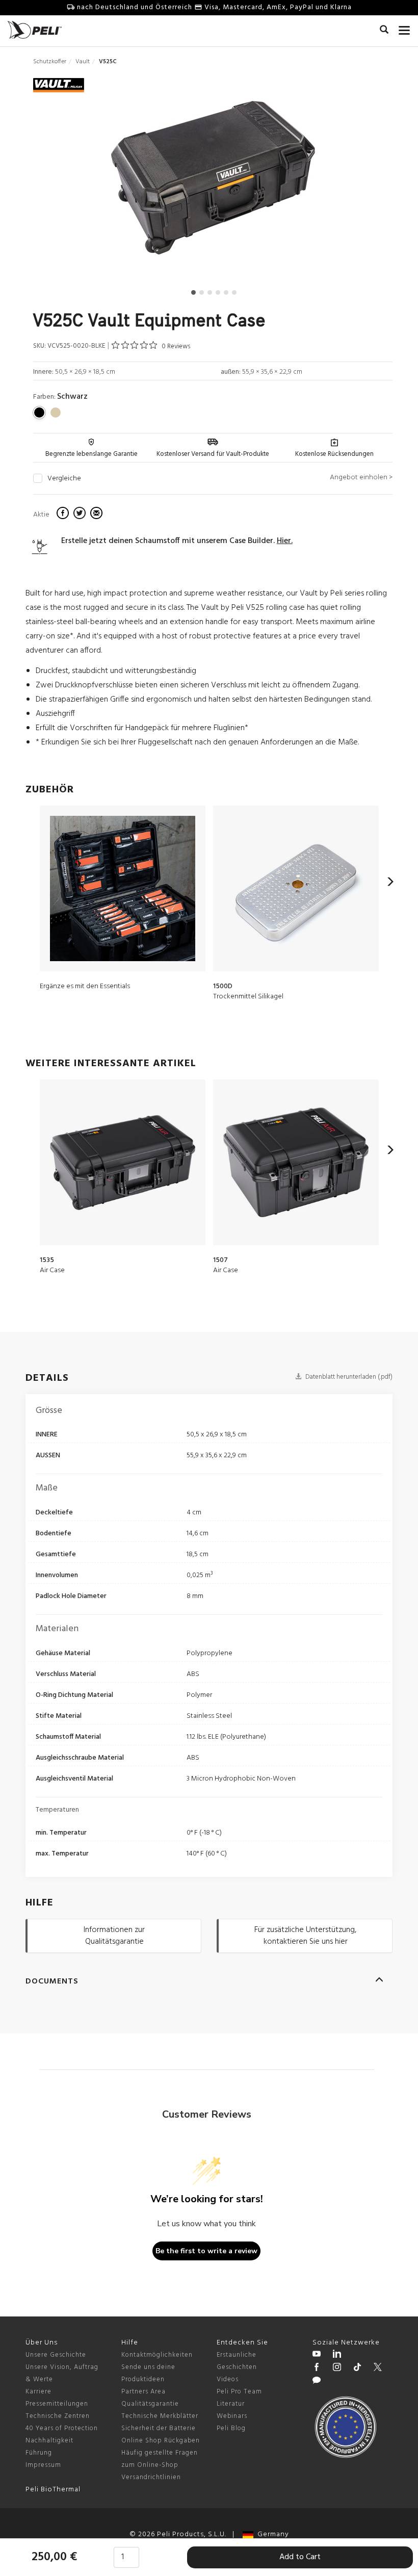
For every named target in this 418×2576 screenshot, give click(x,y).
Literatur (231, 2404)
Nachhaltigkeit (49, 2441)
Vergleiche (64, 479)
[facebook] (64, 514)
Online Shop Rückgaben (161, 2441)
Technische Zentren (58, 2416)
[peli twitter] (378, 2368)
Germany (271, 2534)
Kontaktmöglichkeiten (157, 2355)
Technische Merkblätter (160, 2416)
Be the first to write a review (206, 2251)
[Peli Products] (317, 2368)
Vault (83, 62)
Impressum (43, 2465)
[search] (384, 31)
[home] (35, 30)
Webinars (232, 2416)
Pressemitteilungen (57, 2404)
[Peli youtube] (317, 2355)
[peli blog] (317, 2382)
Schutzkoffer (50, 62)
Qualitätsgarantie (150, 2404)
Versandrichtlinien (151, 2477)
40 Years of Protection (62, 2428)
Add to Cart (300, 2557)
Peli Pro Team (239, 2392)
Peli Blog (231, 2428)
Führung (39, 2453)
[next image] (339, 182)
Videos (228, 2379)
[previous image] (86, 182)
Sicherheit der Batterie (159, 2428)
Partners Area (143, 2392)
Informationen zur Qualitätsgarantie (114, 1936)
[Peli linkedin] (337, 2355)
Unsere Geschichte (56, 2355)
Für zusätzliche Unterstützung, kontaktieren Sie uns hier (305, 1936)
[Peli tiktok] (357, 2368)
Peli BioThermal (53, 2490)
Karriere (38, 2392)
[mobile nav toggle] (404, 28)
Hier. (285, 541)
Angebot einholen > (361, 478)
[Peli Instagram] (337, 2368)
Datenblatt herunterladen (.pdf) (348, 1377)
